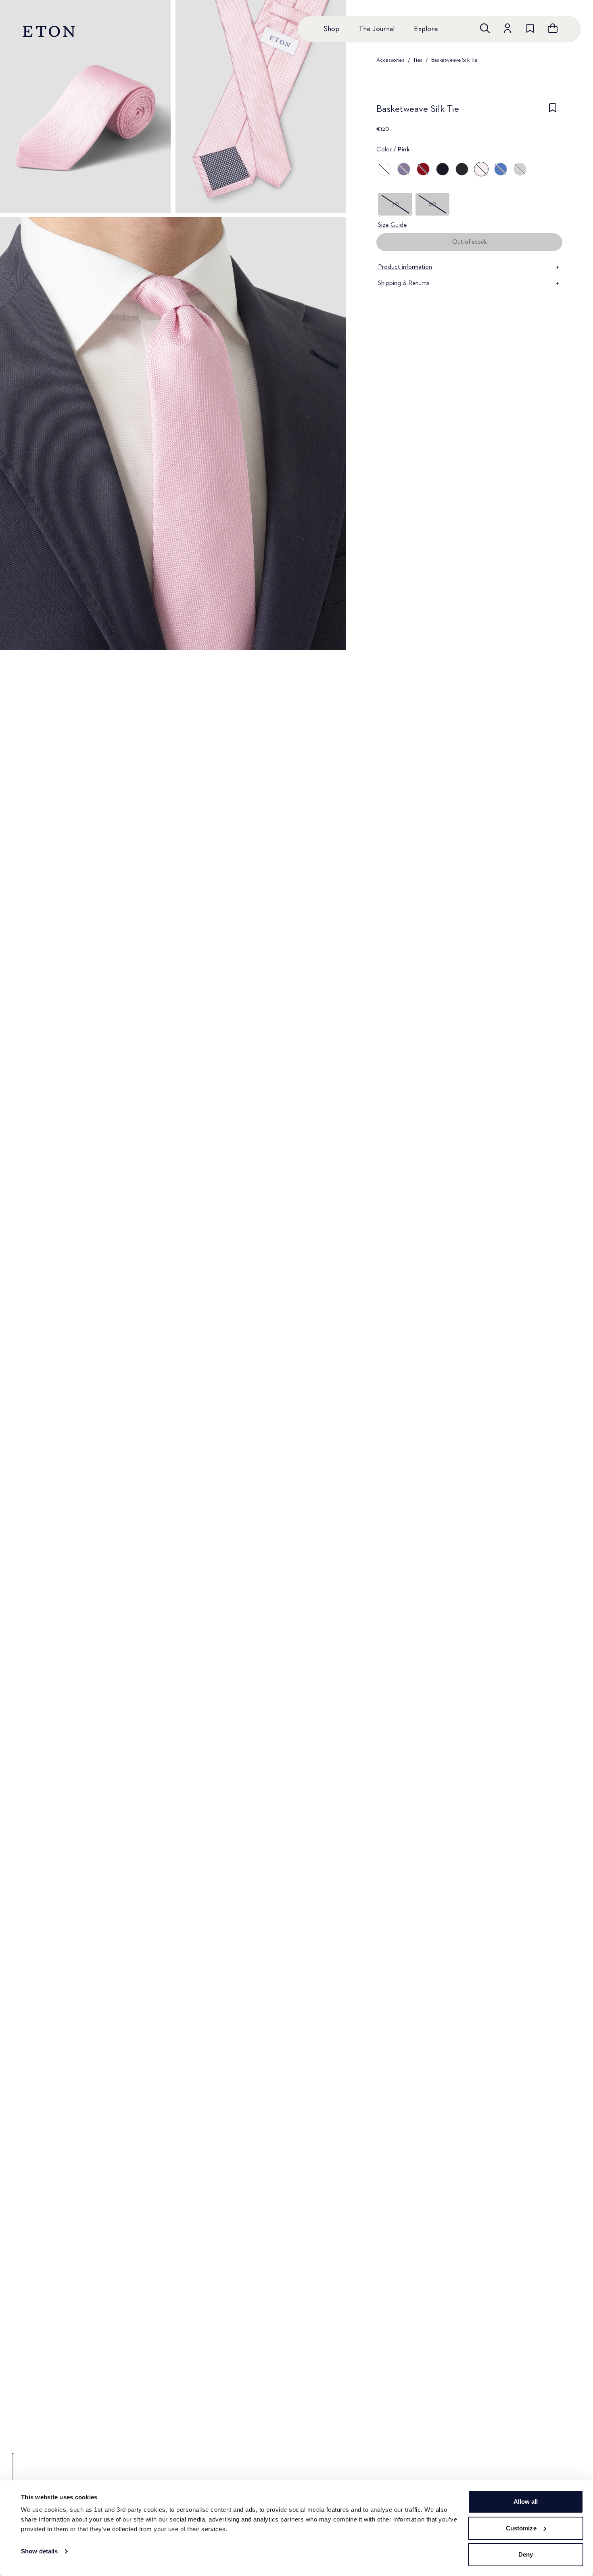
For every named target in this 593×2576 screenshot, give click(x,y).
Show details (39, 2551)
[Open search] (485, 28)
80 (432, 204)
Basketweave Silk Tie (454, 60)
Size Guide (393, 225)
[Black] (462, 169)
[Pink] (481, 169)
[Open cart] (553, 28)
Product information (405, 267)
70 (395, 204)
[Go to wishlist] (530, 28)
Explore (426, 29)
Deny (526, 2554)
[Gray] (520, 169)
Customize (521, 2528)
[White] (384, 169)
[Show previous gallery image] (13, 2473)
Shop (331, 29)
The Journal (377, 29)
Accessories (390, 60)
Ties (418, 60)
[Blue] (443, 169)
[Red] (423, 169)
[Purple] (404, 169)
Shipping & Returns (404, 283)
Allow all (526, 2502)
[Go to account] (507, 28)
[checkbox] (553, 111)
